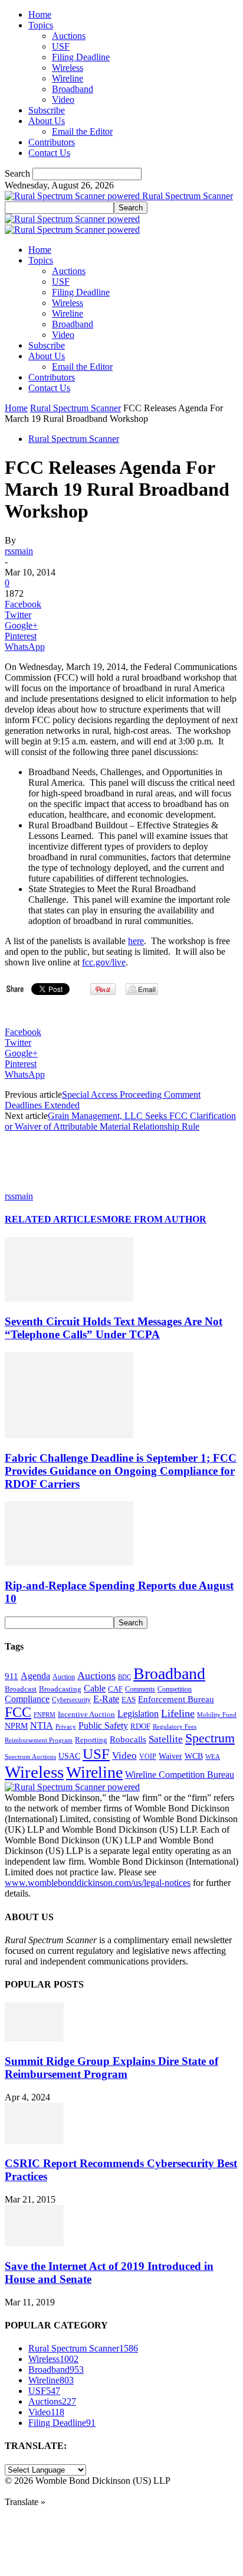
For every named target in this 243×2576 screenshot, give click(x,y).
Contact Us (49, 153)
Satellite (166, 1739)
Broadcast (21, 1689)
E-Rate (106, 1699)
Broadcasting (60, 1689)
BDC (124, 1677)
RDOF (140, 1726)
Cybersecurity (71, 1700)
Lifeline (178, 1713)
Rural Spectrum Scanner (75, 408)
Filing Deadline (81, 57)
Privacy (66, 1726)
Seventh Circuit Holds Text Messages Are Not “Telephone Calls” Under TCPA (114, 1328)
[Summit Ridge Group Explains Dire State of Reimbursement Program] (34, 2038)
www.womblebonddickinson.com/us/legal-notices (98, 1883)
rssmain (19, 551)
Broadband (73, 89)
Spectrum (210, 1738)
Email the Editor (82, 131)
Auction (64, 1677)
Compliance (27, 1699)
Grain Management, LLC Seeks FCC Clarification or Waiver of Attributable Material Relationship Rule (120, 1121)
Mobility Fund (217, 1715)
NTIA (42, 1726)
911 (12, 1676)
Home (40, 14)
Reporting (91, 1740)
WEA (213, 1757)
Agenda (35, 1676)
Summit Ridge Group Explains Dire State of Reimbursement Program (111, 2068)
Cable (95, 1688)
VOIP (148, 1757)
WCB (194, 1756)
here (136, 941)
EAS (129, 1700)
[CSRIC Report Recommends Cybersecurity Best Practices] (34, 2141)
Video (63, 100)
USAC (69, 1756)
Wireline (68, 78)
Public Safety (103, 1726)
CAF (115, 1689)
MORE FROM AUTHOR (154, 1219)
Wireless (68, 68)
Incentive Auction (86, 1714)
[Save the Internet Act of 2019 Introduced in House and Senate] (34, 2243)
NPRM (16, 1726)
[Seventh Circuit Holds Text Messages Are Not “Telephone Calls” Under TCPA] (69, 1298)
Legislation (138, 1714)
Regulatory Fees (175, 1726)
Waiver (170, 1756)
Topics (41, 25)
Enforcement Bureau (176, 1699)
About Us (47, 121)
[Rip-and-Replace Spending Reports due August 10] (69, 1562)
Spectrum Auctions (30, 1757)
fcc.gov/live (104, 962)
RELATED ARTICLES (53, 1219)
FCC (18, 1712)
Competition (175, 1689)
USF (61, 46)
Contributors (52, 142)
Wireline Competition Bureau (180, 1775)
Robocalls (128, 1739)
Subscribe (47, 110)
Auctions (69, 36)
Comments (140, 1689)
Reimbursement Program (39, 1740)
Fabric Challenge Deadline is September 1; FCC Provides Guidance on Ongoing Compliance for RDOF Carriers (121, 1471)
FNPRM (45, 1715)
